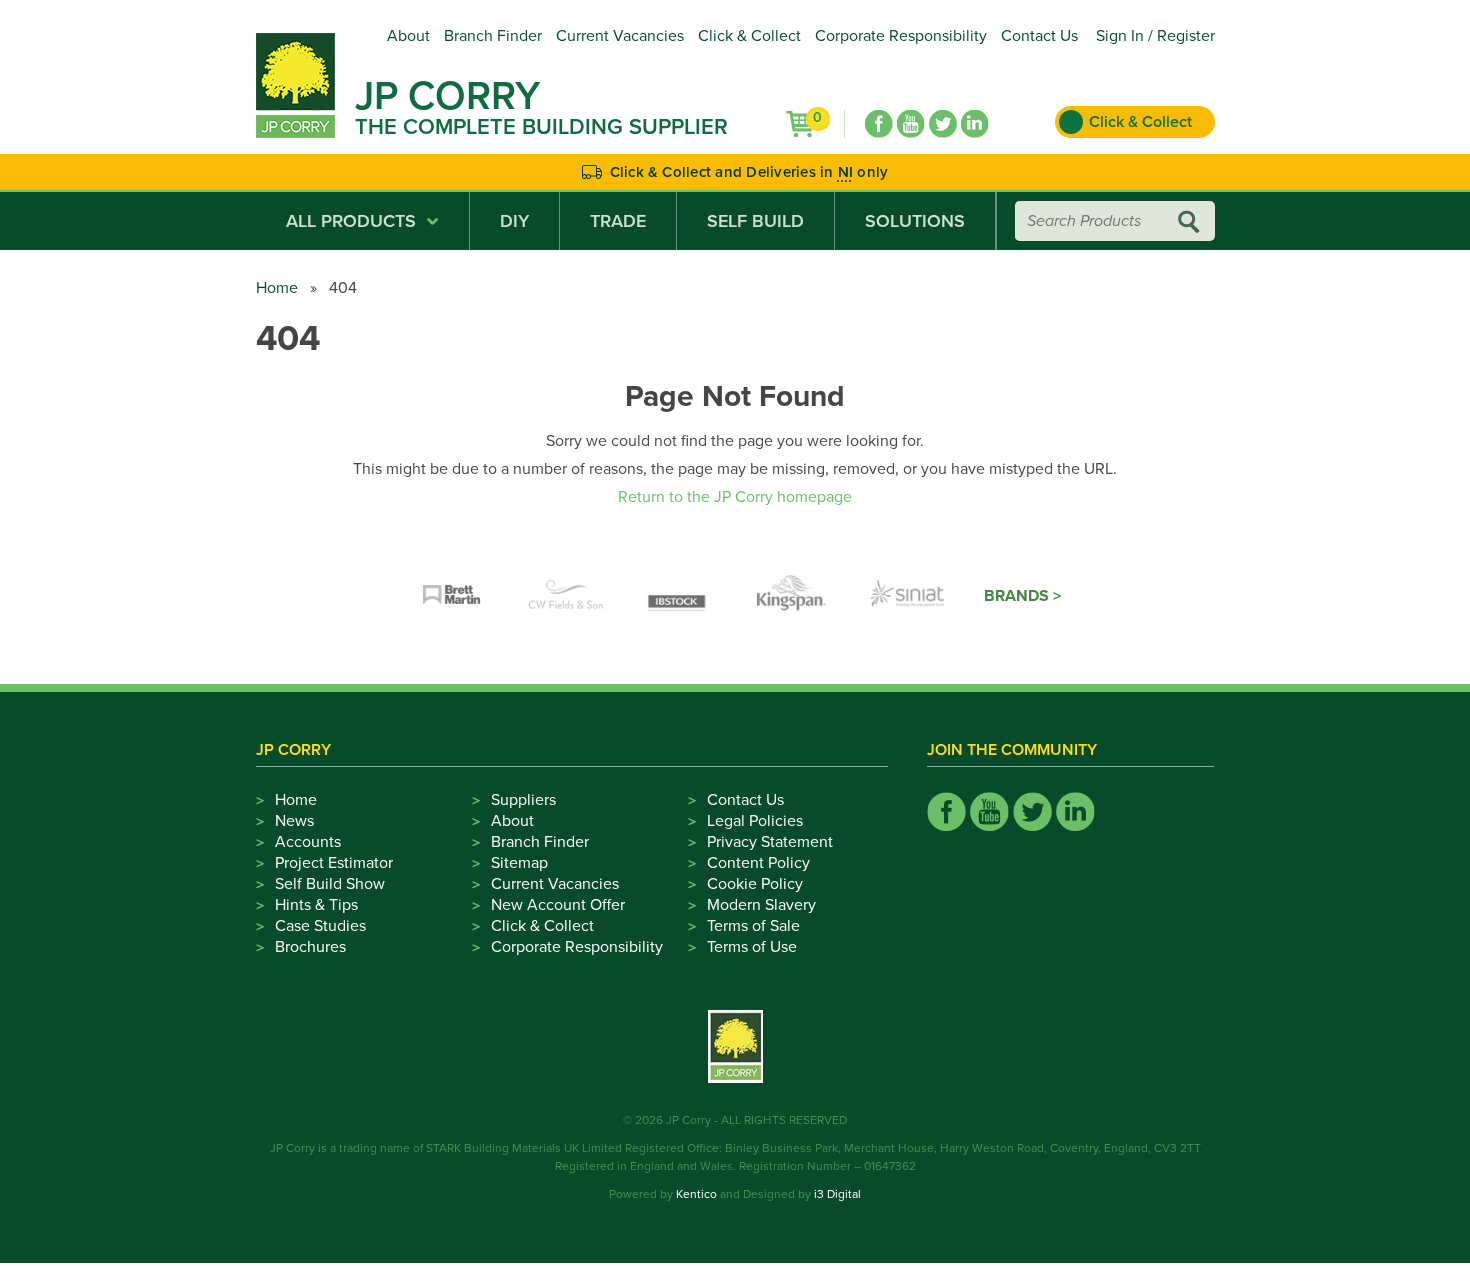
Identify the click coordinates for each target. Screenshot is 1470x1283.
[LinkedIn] (975, 124)
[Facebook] (879, 124)
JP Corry (447, 96)
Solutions (915, 221)
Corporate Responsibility (901, 36)
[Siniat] (908, 596)
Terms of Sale (753, 926)
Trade (618, 221)
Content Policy (758, 863)
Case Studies (320, 926)
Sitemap (519, 863)
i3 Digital (837, 1194)
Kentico (696, 1194)
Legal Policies (755, 821)
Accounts (308, 842)
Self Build (755, 221)
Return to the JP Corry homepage (735, 497)
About (408, 36)
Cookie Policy (755, 884)
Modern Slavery (761, 905)
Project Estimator (334, 863)
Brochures (310, 947)
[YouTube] (911, 124)
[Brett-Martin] (452, 596)
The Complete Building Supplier (541, 127)
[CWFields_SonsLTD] (566, 596)
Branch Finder (493, 36)
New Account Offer (558, 905)
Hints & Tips (316, 905)
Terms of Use (752, 947)
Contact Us (1039, 36)
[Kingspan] (794, 596)
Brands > (1022, 596)
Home (277, 288)
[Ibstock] (680, 596)
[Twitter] (943, 124)
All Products (351, 221)
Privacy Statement (770, 842)
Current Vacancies (620, 36)
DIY (514, 221)
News (294, 821)
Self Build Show (330, 884)
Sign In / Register (1155, 36)
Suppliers (523, 800)
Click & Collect (749, 36)
